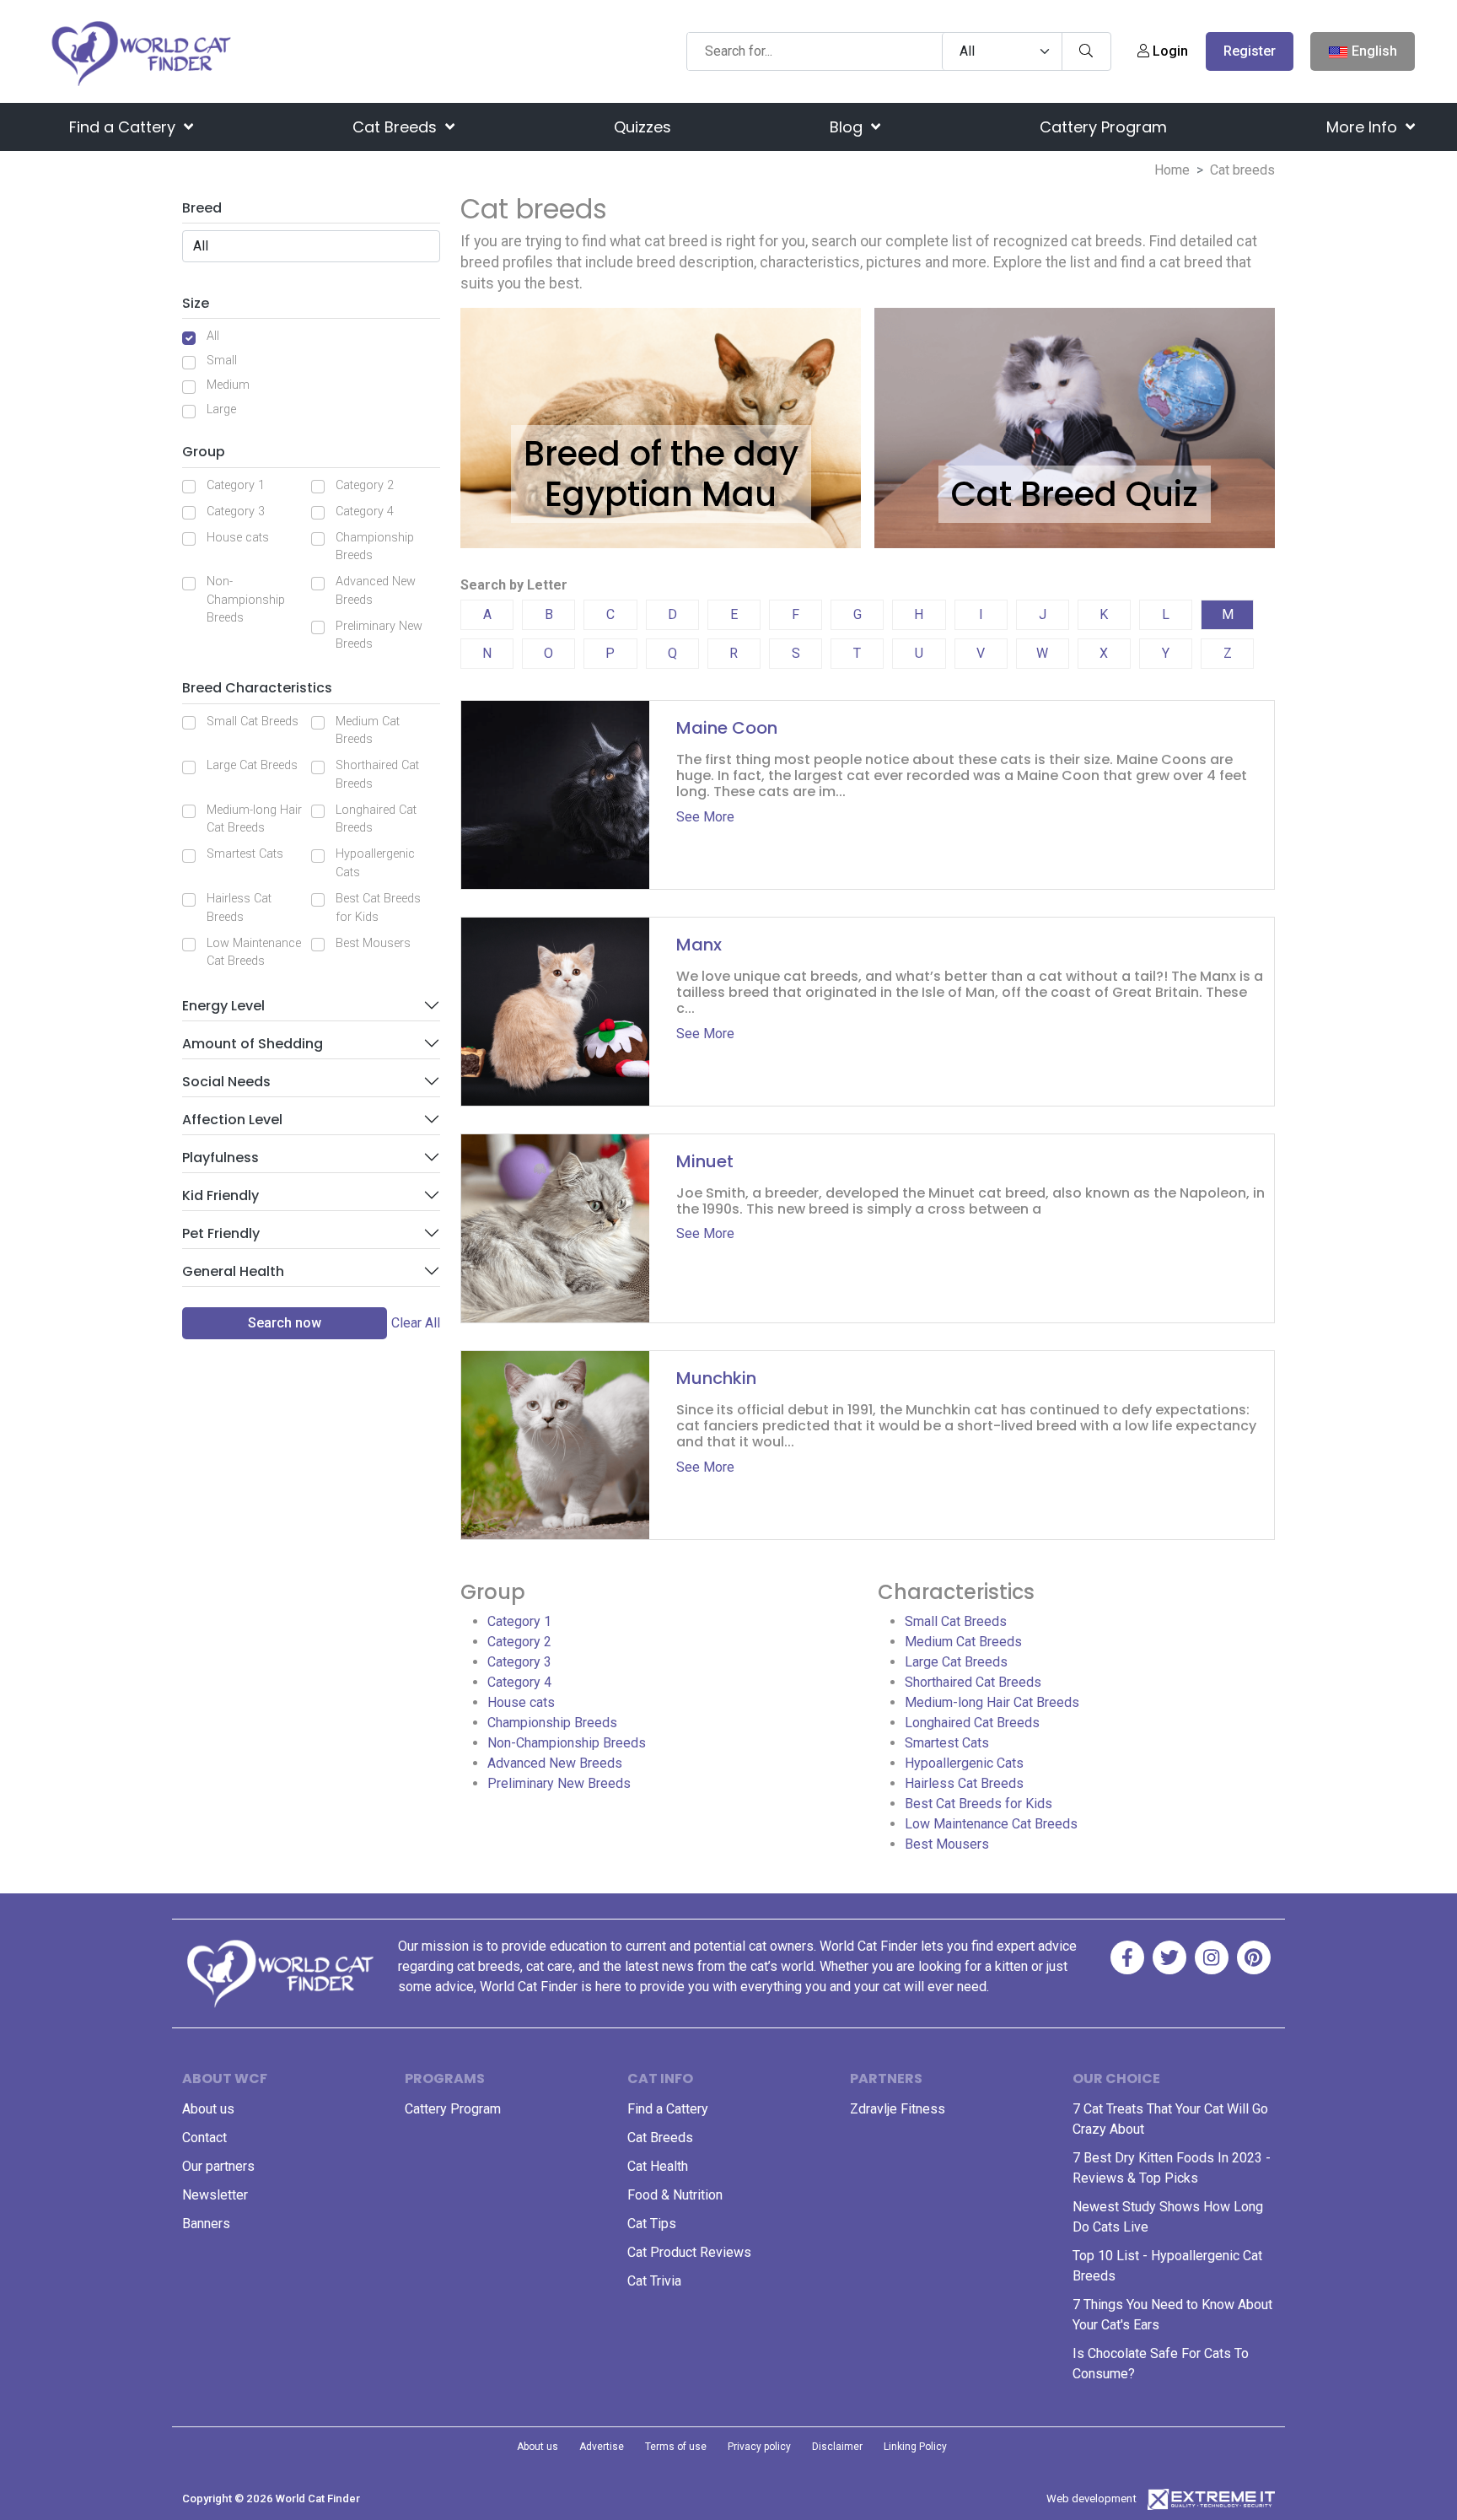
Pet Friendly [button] (221, 1233)
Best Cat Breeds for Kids (378, 908)
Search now (285, 1323)
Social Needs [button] (226, 1082)
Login (1169, 51)
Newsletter (215, 2195)
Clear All (416, 1323)
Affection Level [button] (232, 1120)
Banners (206, 2224)
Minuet (705, 1161)
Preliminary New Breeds (379, 635)
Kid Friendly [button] (220, 1195)
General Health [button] (233, 1271)
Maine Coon (727, 728)
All (213, 336)
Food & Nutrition (675, 2195)
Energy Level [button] (223, 1006)
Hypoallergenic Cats (375, 863)
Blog (848, 127)
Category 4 (365, 512)
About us (208, 2109)
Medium (228, 385)
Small (222, 361)
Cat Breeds (397, 127)
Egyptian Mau (661, 494)
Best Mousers (373, 943)
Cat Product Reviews (689, 2252)
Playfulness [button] (220, 1158)
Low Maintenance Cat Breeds (254, 953)
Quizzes (642, 127)
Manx (699, 945)
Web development (1091, 2498)
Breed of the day (661, 454)
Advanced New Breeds (376, 591)
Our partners (218, 2166)
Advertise (602, 2447)
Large (221, 409)
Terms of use (676, 2447)
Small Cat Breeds (253, 722)
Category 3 (236, 512)
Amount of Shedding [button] (253, 1044)
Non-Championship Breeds (246, 600)
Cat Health (658, 2166)
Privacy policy (759, 2447)
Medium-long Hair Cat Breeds (254, 819)
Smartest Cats (245, 854)
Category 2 (365, 485)
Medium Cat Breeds (368, 731)
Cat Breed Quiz (1075, 494)
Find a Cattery (124, 127)
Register (1250, 51)
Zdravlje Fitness (898, 2109)
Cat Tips (652, 2224)
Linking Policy (915, 2447)
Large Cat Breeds (252, 765)
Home (1172, 170)
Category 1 (236, 485)
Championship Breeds (375, 547)
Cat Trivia (654, 2281)
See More (705, 817)
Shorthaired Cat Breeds (377, 775)
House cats (238, 538)
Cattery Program (1103, 127)
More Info (1364, 127)
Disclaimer (837, 2447)
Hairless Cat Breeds (239, 908)
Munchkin (716, 1378)
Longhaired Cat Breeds (376, 819)
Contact (204, 2138)
